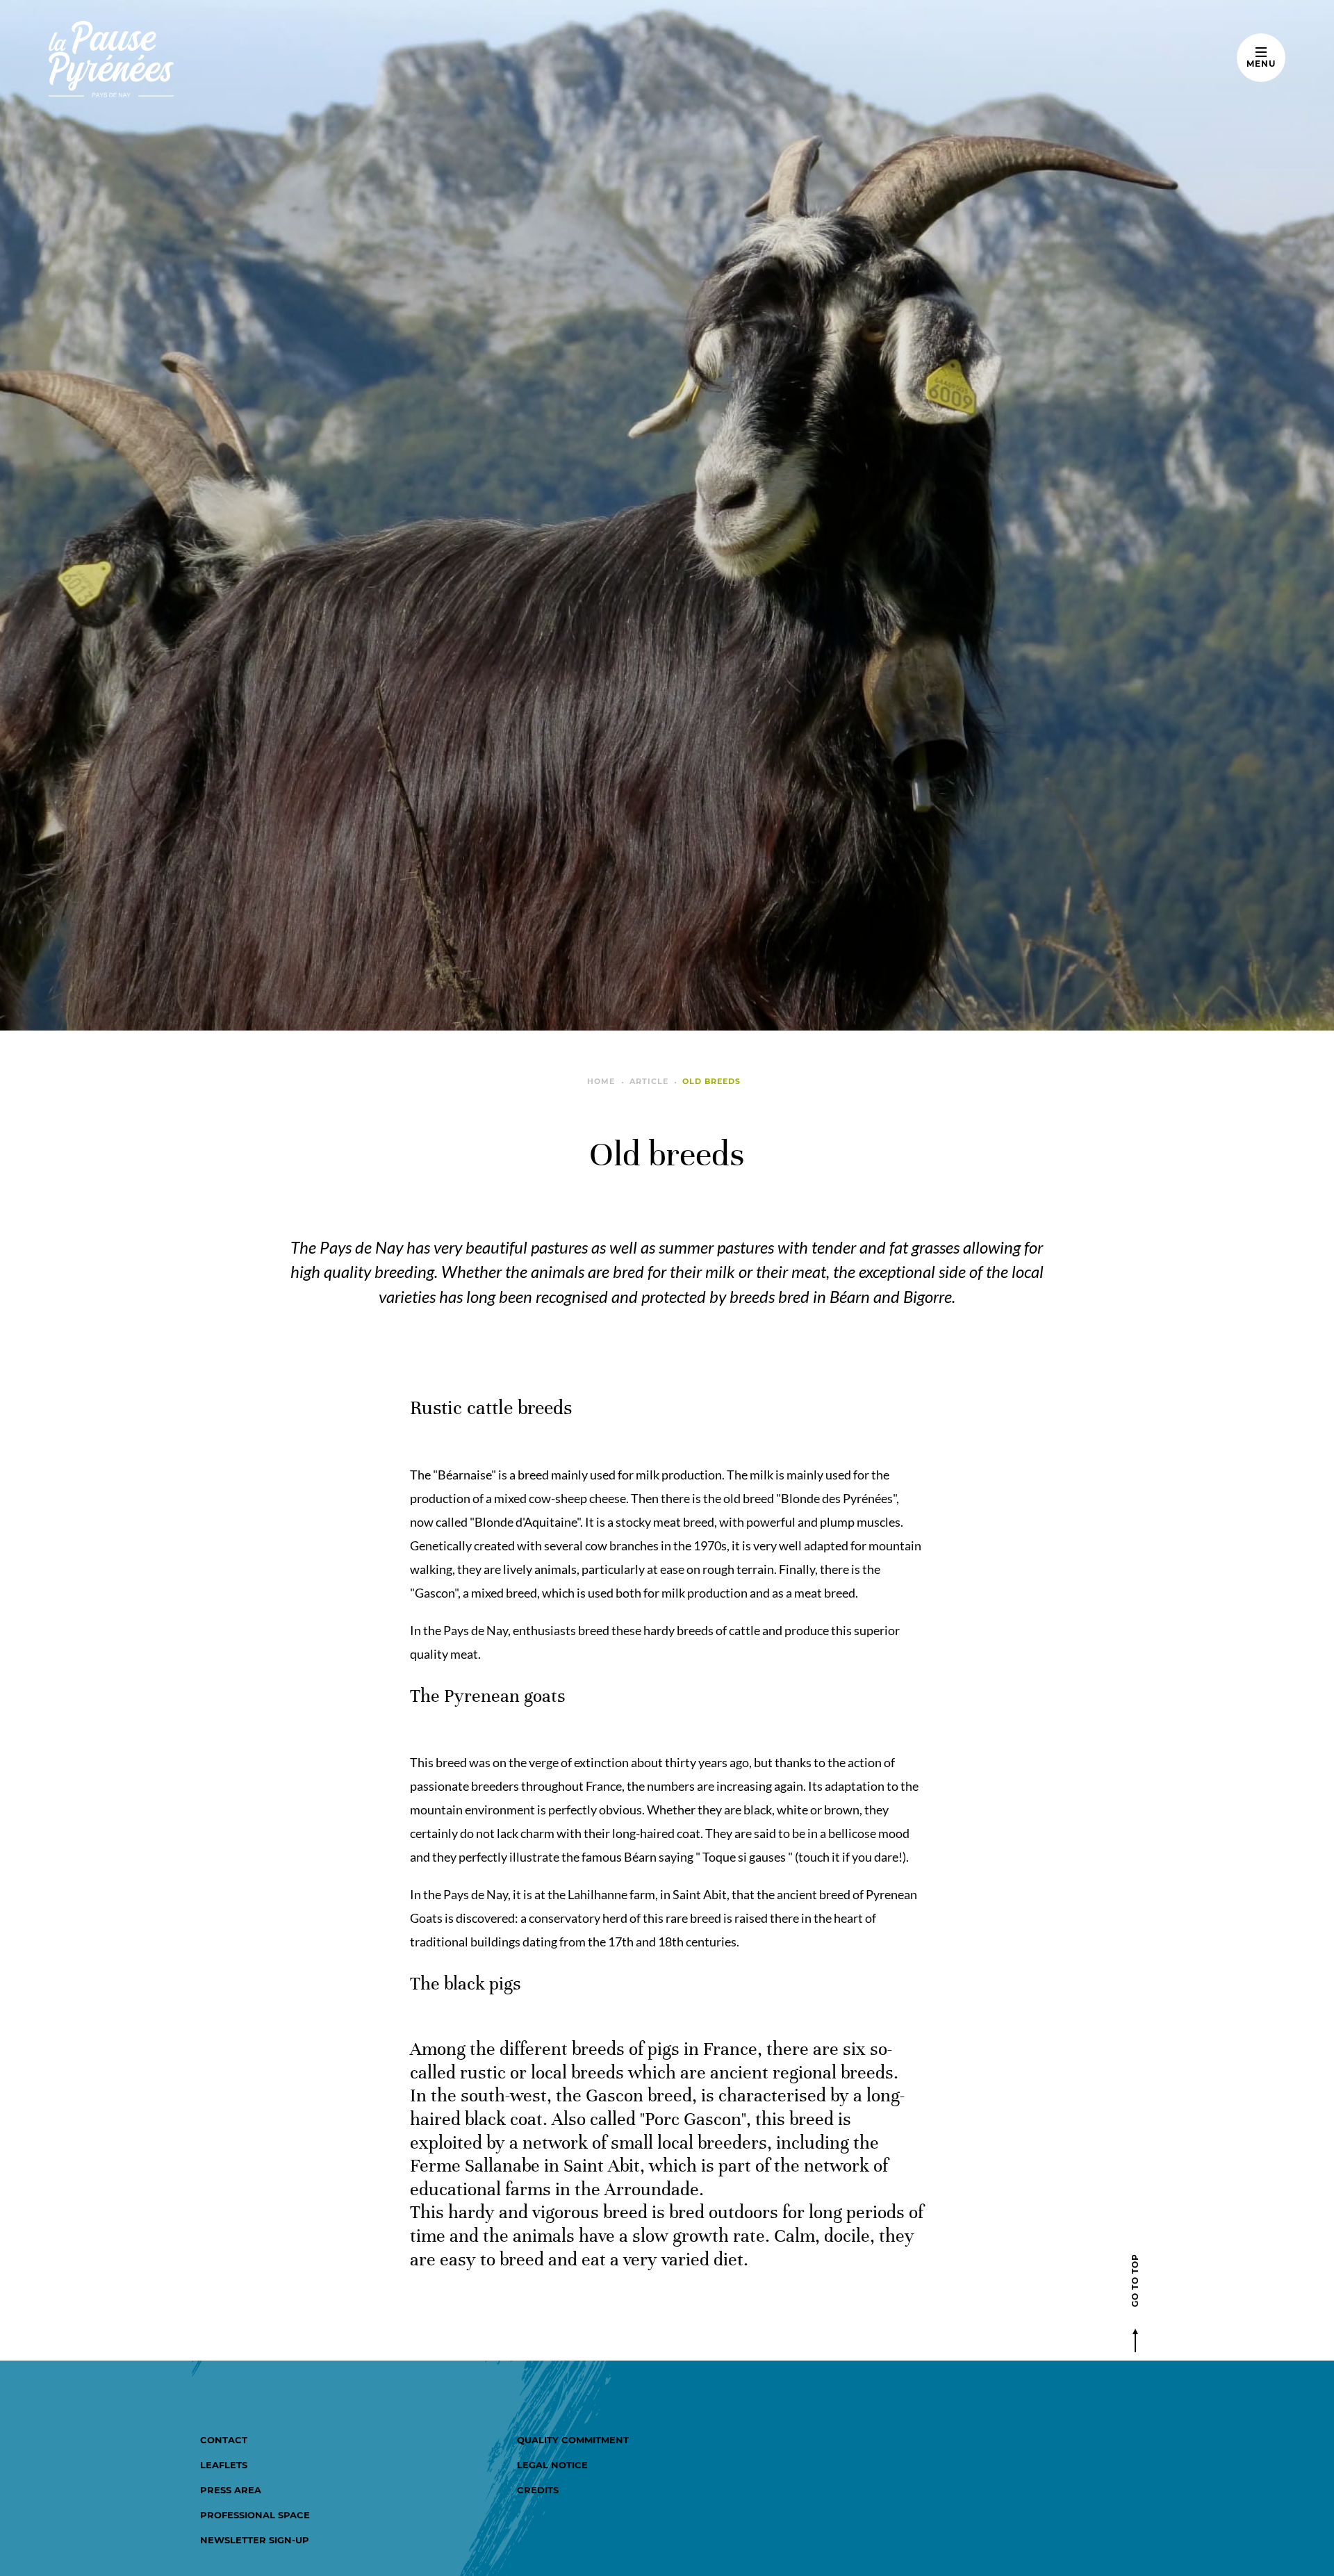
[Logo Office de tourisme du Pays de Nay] (155, 59)
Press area (231, 2490)
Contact (224, 2440)
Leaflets (224, 2465)
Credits (538, 2490)
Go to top (1135, 2280)
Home (601, 1081)
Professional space (255, 2515)
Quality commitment (573, 2440)
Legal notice (552, 2465)
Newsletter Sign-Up (255, 2540)
